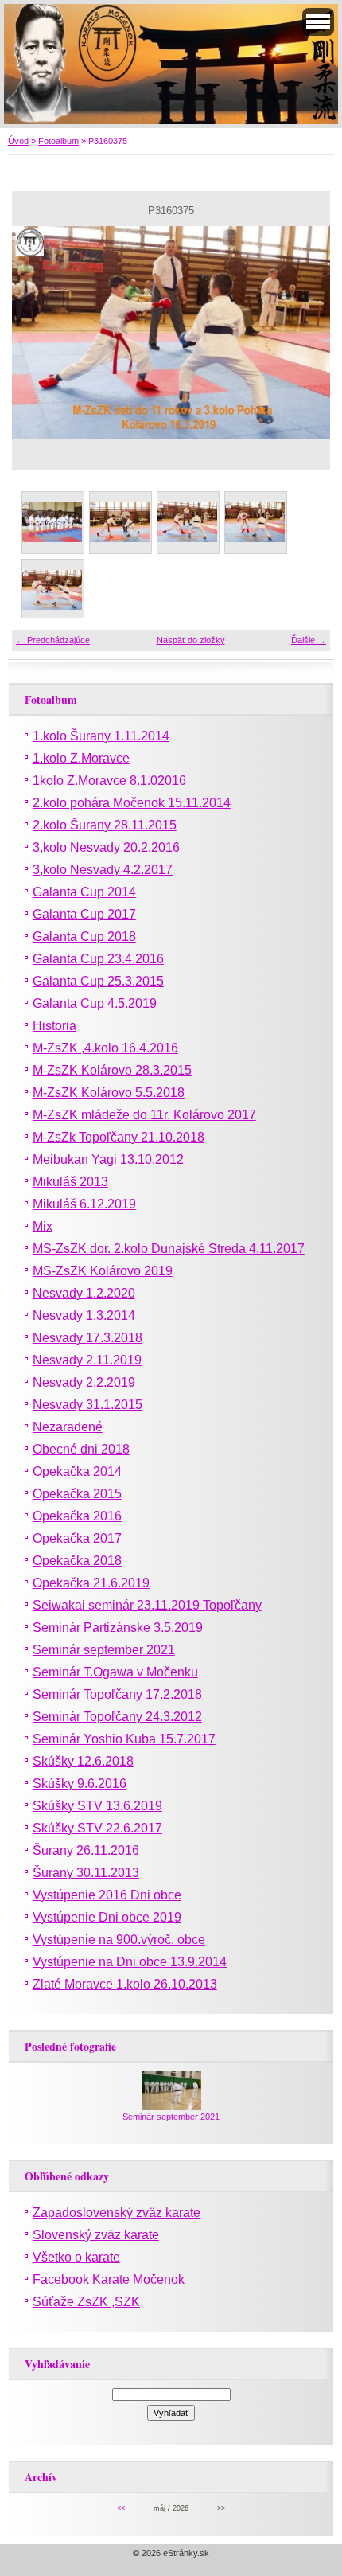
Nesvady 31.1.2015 (87, 1405)
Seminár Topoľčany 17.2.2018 (117, 1694)
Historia (54, 1026)
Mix (43, 1226)
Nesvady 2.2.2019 (84, 1382)
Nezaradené (68, 1427)
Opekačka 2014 (77, 1471)
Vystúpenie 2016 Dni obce (107, 1895)
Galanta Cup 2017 (84, 914)
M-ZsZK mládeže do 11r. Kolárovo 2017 (144, 1115)
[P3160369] (52, 522)
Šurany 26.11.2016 (86, 1850)
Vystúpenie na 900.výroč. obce (119, 1940)
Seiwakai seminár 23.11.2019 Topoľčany (147, 1605)
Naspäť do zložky (191, 640)
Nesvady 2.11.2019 (87, 1360)
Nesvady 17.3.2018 (87, 1338)
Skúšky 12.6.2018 (83, 1761)
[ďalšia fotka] (304, 332)
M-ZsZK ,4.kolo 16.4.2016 (105, 1048)
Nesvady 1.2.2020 (84, 1293)
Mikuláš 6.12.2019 (84, 1204)
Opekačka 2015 (77, 1494)
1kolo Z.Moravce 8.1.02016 (109, 781)
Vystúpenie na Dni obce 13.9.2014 (130, 1962)
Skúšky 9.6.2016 (80, 1784)
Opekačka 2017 (77, 1538)
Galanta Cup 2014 (84, 892)
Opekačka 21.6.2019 (91, 1583)
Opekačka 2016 (77, 1516)
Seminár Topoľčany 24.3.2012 (117, 1717)
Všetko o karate (76, 2257)
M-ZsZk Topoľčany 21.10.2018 (119, 1137)
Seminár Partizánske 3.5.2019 (118, 1628)
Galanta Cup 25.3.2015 (98, 981)
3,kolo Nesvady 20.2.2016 (106, 847)
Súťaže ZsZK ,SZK (86, 2302)
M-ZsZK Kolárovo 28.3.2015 (112, 1070)
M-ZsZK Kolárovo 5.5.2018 (109, 1093)
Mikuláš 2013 (70, 1182)
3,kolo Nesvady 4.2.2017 (103, 870)
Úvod (18, 141)
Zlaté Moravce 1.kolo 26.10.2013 (125, 1984)
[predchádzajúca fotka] (38, 332)
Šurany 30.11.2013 (86, 1873)
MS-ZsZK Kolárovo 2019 (103, 1271)
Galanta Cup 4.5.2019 (95, 1003)
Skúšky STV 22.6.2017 (97, 1828)
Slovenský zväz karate (96, 2235)
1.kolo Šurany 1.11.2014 (101, 736)
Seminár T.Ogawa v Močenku (115, 1672)
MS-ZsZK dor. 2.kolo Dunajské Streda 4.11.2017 (169, 1249)
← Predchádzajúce (53, 640)
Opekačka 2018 (77, 1561)
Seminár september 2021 (104, 1650)
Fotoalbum (58, 141)
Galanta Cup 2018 (84, 937)
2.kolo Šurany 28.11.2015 (105, 825)
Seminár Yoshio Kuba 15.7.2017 (124, 1739)
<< (121, 2508)
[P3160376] (255, 522)
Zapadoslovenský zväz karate (117, 2213)
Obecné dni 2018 (81, 1449)
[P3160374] (120, 522)
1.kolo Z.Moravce (81, 758)
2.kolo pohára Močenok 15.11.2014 (132, 803)
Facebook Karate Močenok (109, 2279)
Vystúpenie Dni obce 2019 (107, 1917)
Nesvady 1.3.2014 (84, 1315)
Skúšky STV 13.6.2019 (97, 1806)
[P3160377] (52, 589)
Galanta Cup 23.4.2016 (98, 959)
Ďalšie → (309, 640)
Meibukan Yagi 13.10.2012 (108, 1159)
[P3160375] (187, 522)
